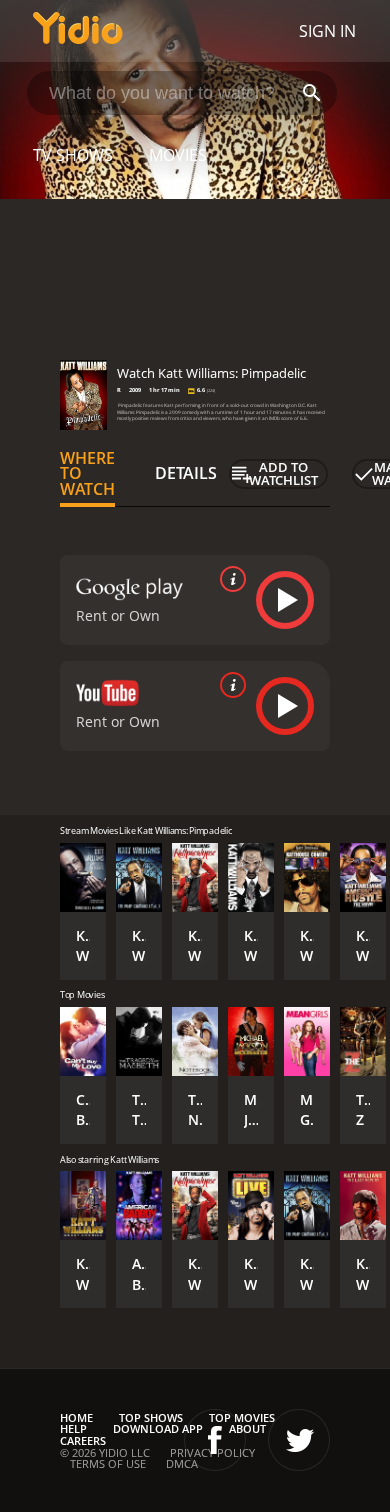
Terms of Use (108, 1463)
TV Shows (73, 155)
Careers (83, 1440)
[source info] (229, 579)
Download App (158, 1428)
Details (186, 473)
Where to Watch (87, 474)
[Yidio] (78, 31)
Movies (178, 155)
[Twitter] (299, 1440)
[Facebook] (215, 1440)
